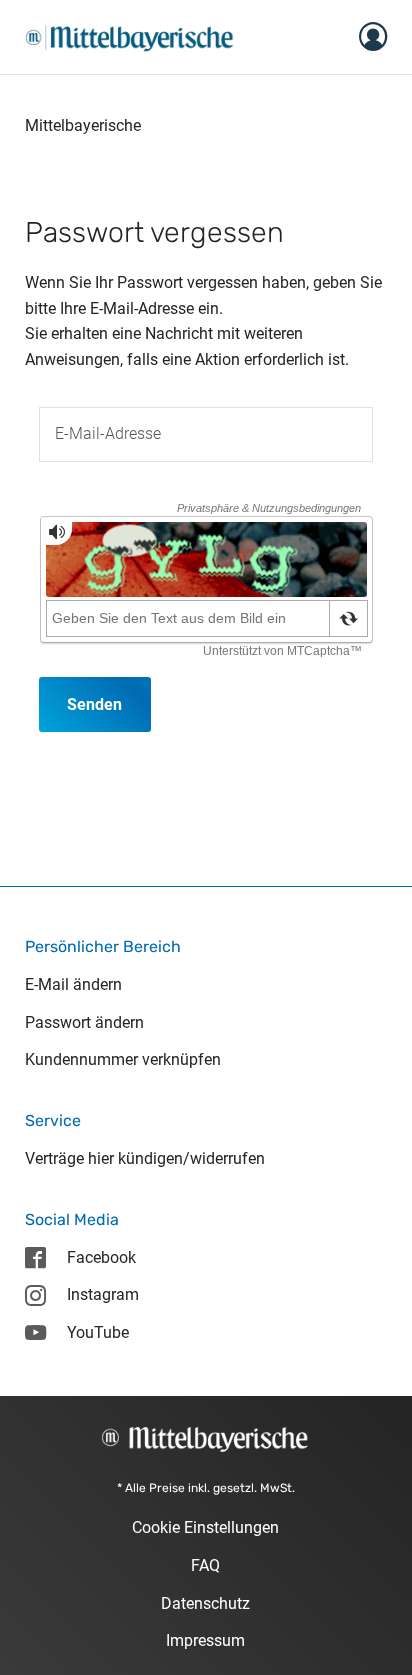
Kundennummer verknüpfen (123, 1059)
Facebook (101, 1257)
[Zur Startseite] (129, 35)
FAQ (205, 1565)
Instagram (103, 1294)
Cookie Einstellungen (205, 1527)
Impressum (205, 1640)
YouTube (98, 1332)
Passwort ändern (84, 1022)
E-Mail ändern (73, 984)
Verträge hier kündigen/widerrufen (145, 1158)
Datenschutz (205, 1603)
